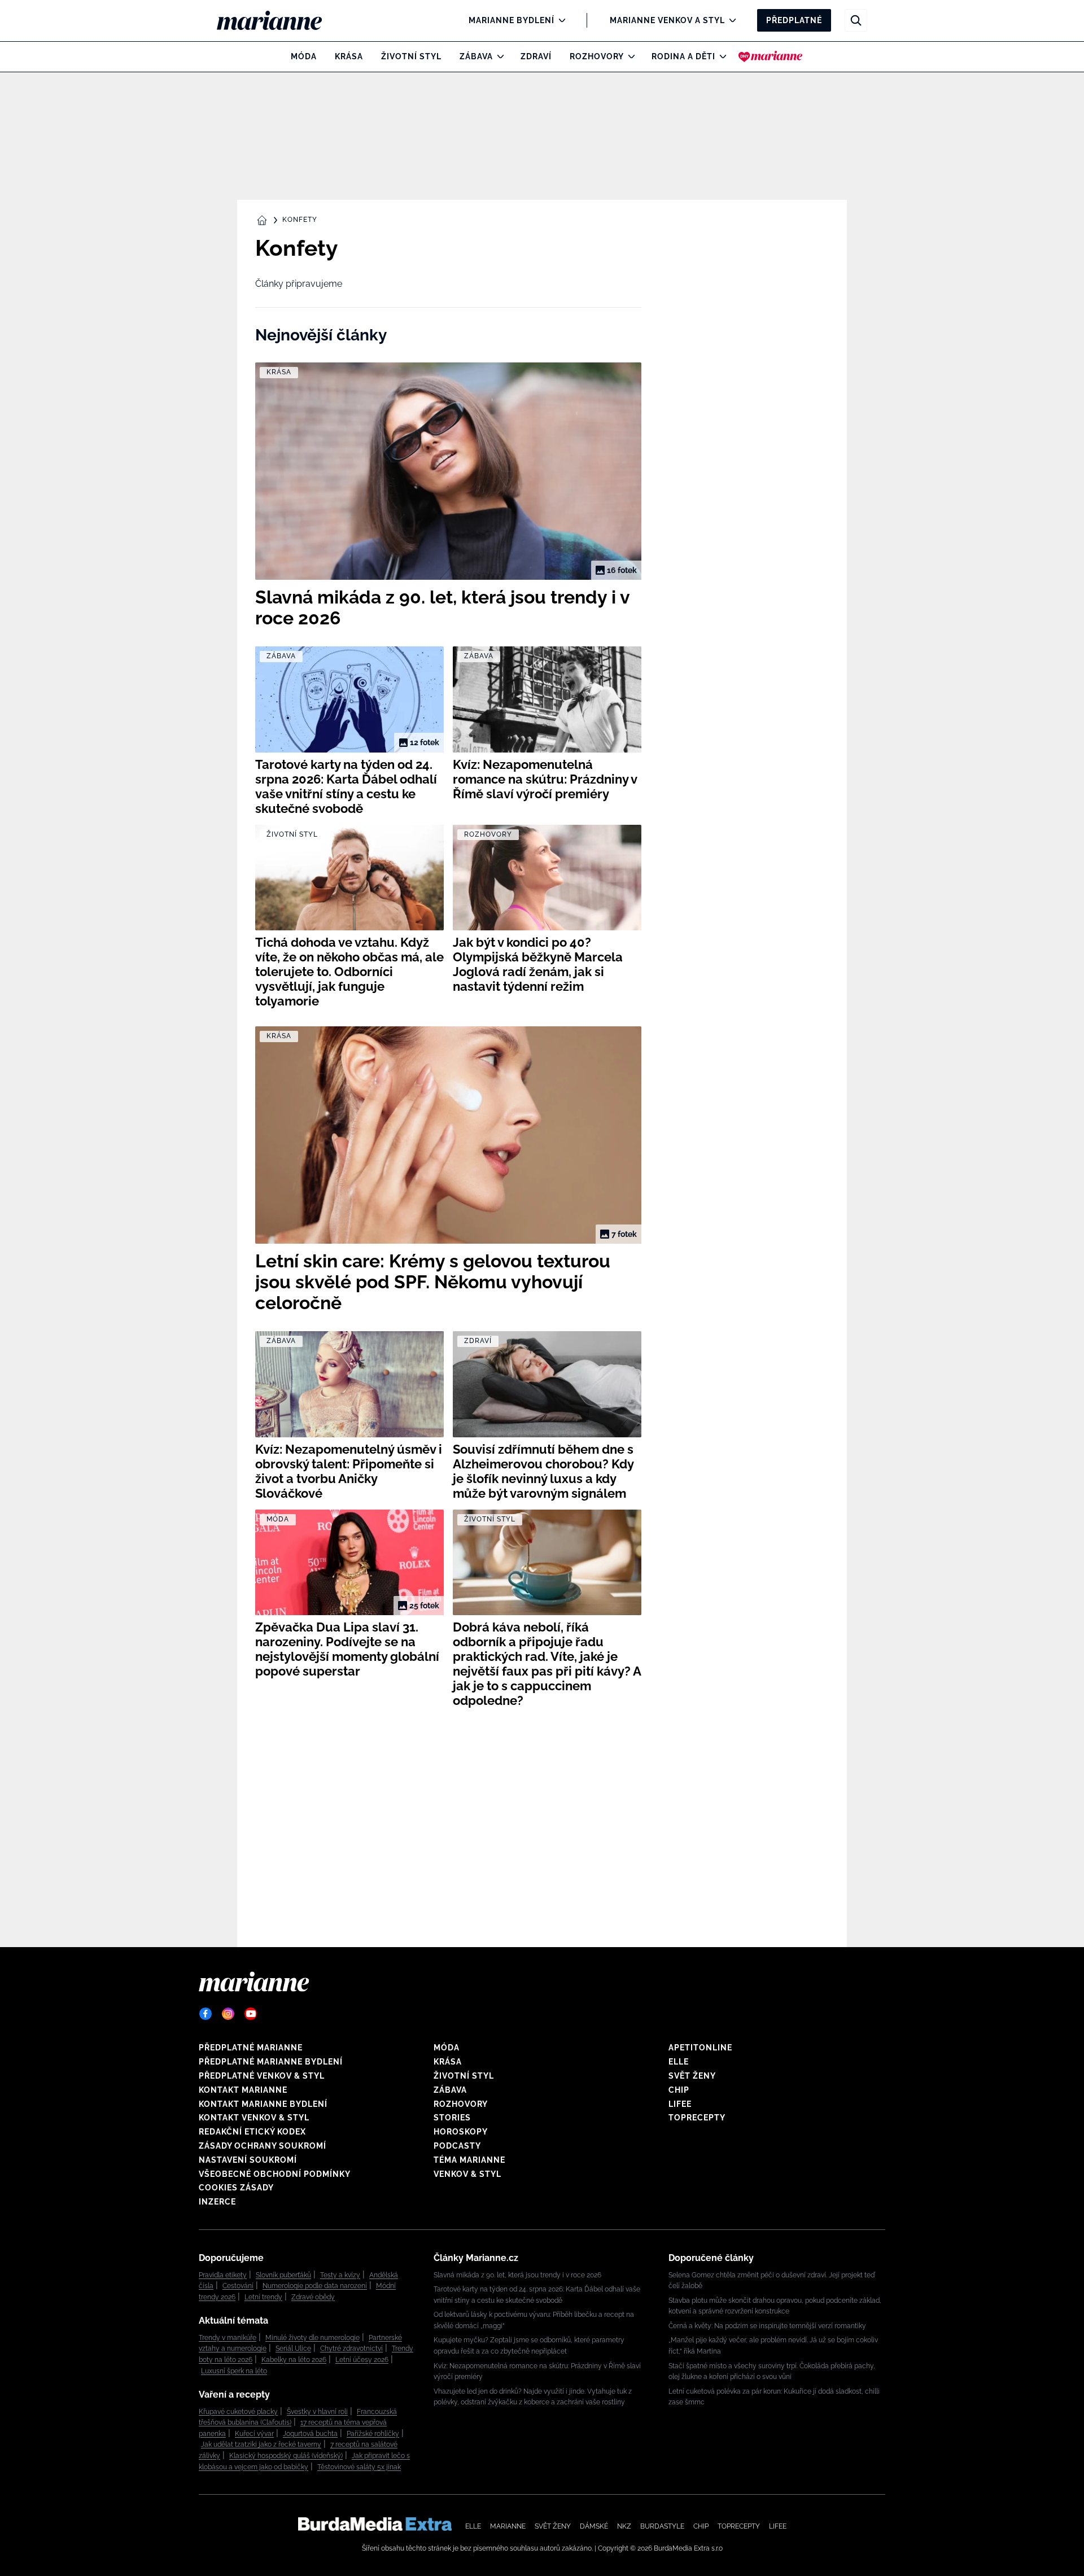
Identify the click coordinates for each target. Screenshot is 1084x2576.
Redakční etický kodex (252, 2132)
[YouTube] (251, 2014)
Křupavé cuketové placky (238, 2412)
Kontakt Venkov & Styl (254, 2118)
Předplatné (794, 20)
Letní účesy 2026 (362, 2360)
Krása (349, 56)
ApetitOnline (700, 2048)
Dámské (594, 2526)
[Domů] (279, 20)
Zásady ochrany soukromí (263, 2146)
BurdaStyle (662, 2526)
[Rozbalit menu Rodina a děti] (720, 56)
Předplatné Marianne (251, 2048)
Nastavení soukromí (248, 2160)
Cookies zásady (236, 2188)
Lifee (680, 2104)
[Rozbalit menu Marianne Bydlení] (559, 20)
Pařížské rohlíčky (373, 2434)
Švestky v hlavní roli (317, 2412)
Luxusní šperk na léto (234, 2371)
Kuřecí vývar (254, 2434)
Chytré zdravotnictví (351, 2348)
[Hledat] (856, 20)
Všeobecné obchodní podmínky (275, 2174)
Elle (679, 2062)
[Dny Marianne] (770, 56)
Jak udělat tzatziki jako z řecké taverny (261, 2444)
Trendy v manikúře (228, 2338)
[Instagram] (228, 2014)
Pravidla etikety (223, 2275)
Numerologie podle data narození (315, 2286)
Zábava (476, 56)
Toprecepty (697, 2118)
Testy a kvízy (340, 2275)
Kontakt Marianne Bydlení (263, 2104)
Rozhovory (597, 56)
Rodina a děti (683, 56)
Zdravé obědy (313, 2297)
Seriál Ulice (293, 2348)
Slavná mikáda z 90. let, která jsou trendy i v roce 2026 (517, 2275)
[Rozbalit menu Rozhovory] (629, 56)
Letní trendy (263, 2297)
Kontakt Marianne (243, 2090)
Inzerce (217, 2202)
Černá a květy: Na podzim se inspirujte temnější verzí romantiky (767, 2326)
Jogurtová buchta (310, 2434)
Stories (452, 2118)
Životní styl (411, 56)
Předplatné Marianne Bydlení (271, 2062)
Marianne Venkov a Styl (667, 20)
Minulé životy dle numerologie (312, 2338)
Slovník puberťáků (283, 2275)
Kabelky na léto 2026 (294, 2360)
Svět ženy (692, 2076)
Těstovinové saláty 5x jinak (359, 2467)
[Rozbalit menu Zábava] (498, 56)
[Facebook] (206, 2014)
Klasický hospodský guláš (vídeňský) (286, 2456)
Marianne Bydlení (512, 20)
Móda (304, 56)
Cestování (238, 2286)
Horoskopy (461, 2132)
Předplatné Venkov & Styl (262, 2076)
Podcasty (457, 2146)
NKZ (624, 2526)
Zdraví (536, 56)
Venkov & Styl (467, 2174)
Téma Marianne (469, 2160)
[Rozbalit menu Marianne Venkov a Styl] (730, 20)
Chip (679, 2090)
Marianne (508, 2526)
